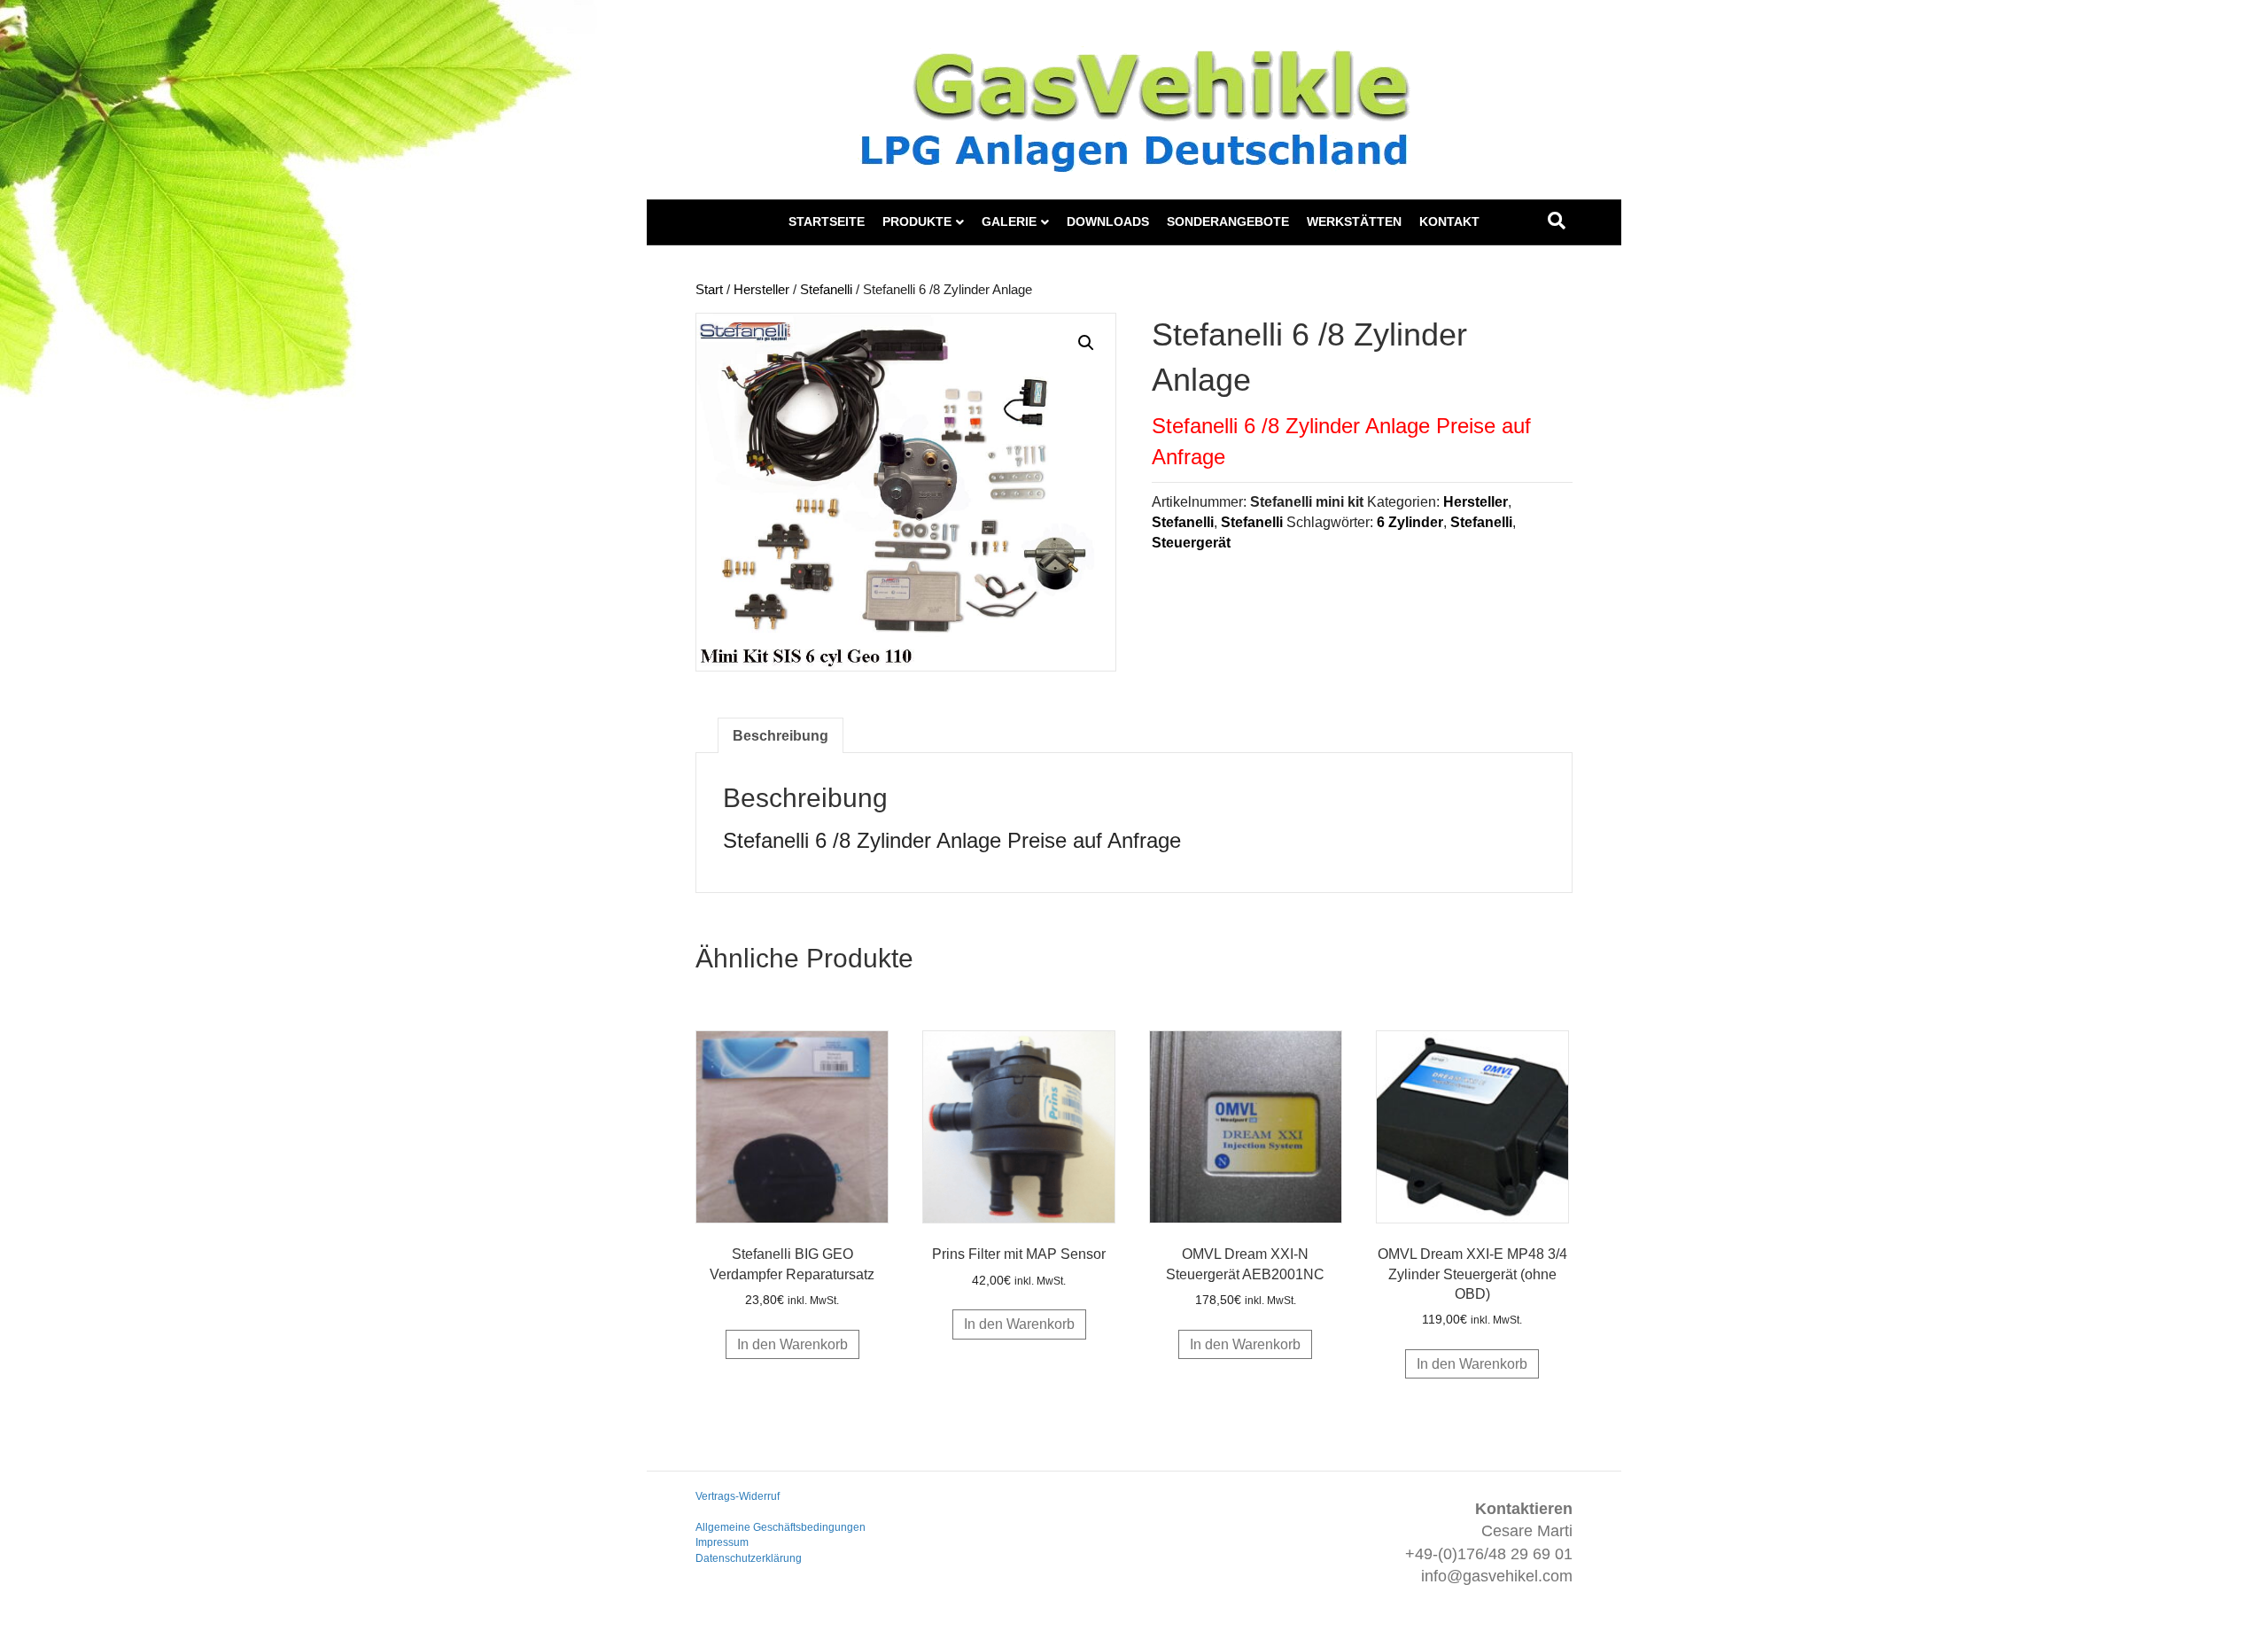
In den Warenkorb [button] (792, 1344)
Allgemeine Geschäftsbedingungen (781, 1527)
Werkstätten (1354, 221)
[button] (1086, 343)
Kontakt (1449, 221)
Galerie (1009, 221)
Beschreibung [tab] (781, 736)
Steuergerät (1191, 543)
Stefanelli (826, 290)
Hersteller (761, 290)
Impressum (722, 1542)
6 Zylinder (1410, 522)
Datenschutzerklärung (749, 1558)
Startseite (827, 221)
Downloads (1108, 221)
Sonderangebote (1228, 221)
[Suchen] (1557, 221)
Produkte (917, 221)
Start (709, 290)
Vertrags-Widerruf (738, 1496)
